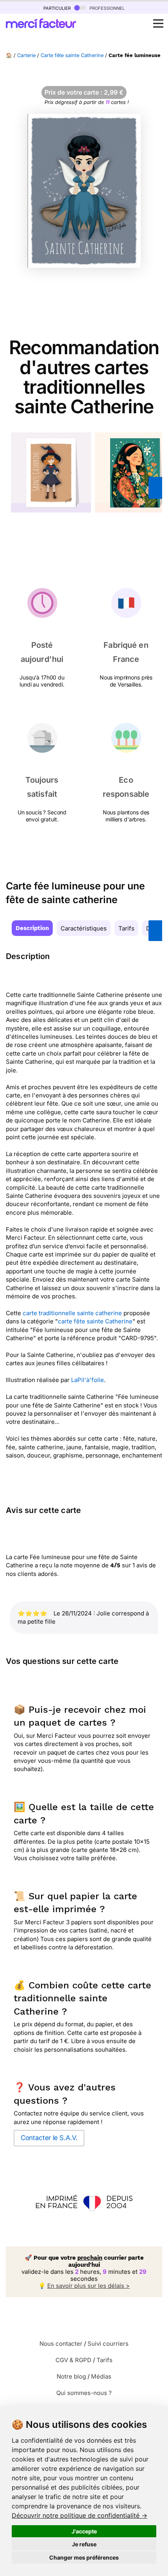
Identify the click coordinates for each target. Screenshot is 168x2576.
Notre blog (71, 2376)
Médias (101, 2376)
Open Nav (158, 23)
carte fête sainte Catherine (95, 1321)
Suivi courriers (108, 2344)
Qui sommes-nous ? (84, 2393)
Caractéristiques (84, 928)
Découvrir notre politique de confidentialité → (80, 2515)
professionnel (106, 8)
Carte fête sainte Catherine (72, 55)
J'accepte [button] (84, 2531)
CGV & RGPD (73, 2360)
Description (32, 928)
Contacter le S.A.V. (49, 2138)
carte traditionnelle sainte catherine (72, 1313)
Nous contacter (61, 2344)
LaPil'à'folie (88, 1380)
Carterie (26, 55)
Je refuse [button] (84, 2544)
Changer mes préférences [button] (84, 2557)
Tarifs (126, 928)
